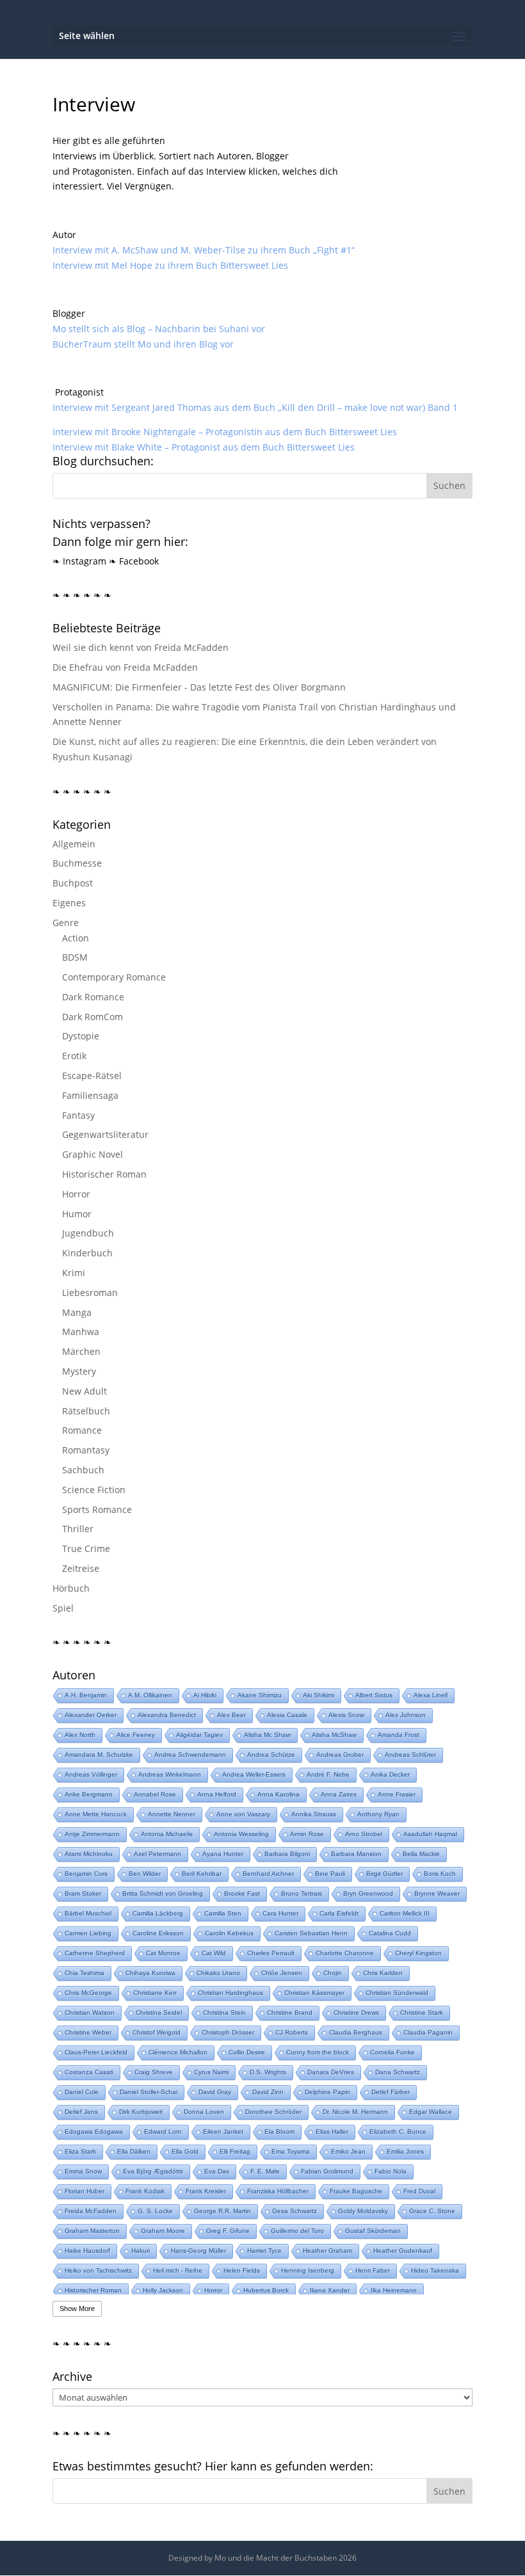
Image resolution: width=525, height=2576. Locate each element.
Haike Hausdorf (87, 2251)
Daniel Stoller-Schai (149, 2092)
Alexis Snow (346, 1715)
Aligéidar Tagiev (199, 1735)
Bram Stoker (83, 1893)
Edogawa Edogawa (94, 2132)
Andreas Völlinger (91, 1774)
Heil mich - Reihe (178, 2270)
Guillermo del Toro (297, 2231)
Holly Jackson (163, 2290)
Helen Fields (242, 2270)
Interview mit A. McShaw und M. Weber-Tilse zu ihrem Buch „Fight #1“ (204, 250)
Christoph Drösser (228, 2032)
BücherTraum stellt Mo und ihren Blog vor (143, 344)
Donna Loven (204, 2112)
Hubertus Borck (266, 2290)
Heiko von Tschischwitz (98, 2270)
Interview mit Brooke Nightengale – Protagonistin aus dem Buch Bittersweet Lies (225, 432)
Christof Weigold (157, 2032)
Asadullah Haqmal (430, 1834)
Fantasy (78, 1115)
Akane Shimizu (260, 1695)
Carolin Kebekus (229, 1933)
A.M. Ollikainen (150, 1695)
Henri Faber (373, 2270)
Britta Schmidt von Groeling (163, 1893)
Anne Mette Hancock (96, 1814)
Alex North (80, 1735)
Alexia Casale (287, 1715)
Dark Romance (93, 997)
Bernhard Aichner (268, 1874)
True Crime (86, 1548)
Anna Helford (217, 1794)
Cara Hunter (280, 1913)
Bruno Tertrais (302, 1893)
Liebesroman (90, 1292)
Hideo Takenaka (435, 2270)
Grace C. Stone (432, 2211)
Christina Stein (224, 2012)
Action (76, 938)
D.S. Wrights (268, 2072)
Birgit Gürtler (384, 1874)
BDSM (75, 957)
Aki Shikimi (319, 1695)
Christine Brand (290, 2012)
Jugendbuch (88, 1233)
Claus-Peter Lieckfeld (96, 2052)
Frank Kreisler (206, 2191)
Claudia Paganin (428, 2032)
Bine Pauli (330, 1874)
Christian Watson (90, 2012)
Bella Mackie (421, 1854)
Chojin (333, 1973)
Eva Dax (217, 2171)
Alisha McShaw (334, 1735)
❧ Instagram (79, 561)
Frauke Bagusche (356, 2191)
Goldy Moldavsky (363, 2211)
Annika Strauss (314, 1814)
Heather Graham (327, 2251)
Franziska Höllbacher (278, 2191)
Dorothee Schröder (273, 2112)
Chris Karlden (383, 1973)
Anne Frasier (397, 1794)
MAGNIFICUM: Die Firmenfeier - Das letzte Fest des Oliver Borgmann (199, 687)
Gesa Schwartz (295, 2211)
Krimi (74, 1273)
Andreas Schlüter (410, 1755)
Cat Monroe (163, 1953)
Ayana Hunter (223, 1854)
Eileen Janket (223, 2132)
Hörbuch (71, 1588)
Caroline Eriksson (158, 1933)
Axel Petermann (157, 1854)
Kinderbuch (87, 1253)
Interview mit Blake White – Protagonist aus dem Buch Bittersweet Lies (204, 447)
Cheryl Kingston (418, 1953)
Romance (82, 1430)
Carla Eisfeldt (339, 1913)
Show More (77, 2308)
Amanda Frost (399, 1735)
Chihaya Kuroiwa (150, 1973)
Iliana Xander (330, 2290)
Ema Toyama (291, 2151)
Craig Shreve (154, 2072)
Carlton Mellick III (405, 1913)
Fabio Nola (391, 2171)
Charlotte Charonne (345, 1953)
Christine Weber (88, 2032)
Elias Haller (332, 2132)
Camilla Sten (223, 1913)
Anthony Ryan (378, 1814)
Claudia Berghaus (356, 2032)
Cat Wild (214, 1953)
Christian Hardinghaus (230, 1993)
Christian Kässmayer (314, 1993)
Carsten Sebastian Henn (311, 1933)
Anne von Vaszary (243, 1814)
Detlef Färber (391, 2092)
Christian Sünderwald (397, 1993)
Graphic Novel (93, 1154)
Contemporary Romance (114, 977)
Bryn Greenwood (368, 1893)
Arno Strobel (364, 1834)
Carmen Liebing (88, 1933)
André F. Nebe (328, 1774)
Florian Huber (85, 2191)
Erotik (74, 1056)
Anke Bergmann (89, 1794)
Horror (76, 1194)
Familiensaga (90, 1095)
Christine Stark (422, 2012)
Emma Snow (83, 2171)
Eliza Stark (80, 2151)
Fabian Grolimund (327, 2171)
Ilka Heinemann (394, 2290)
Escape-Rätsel (92, 1076)
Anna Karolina (279, 1794)
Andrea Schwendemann (190, 1755)
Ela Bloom (279, 2132)
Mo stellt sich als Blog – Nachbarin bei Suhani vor (159, 329)
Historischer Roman (104, 1174)
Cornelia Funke (392, 2052)
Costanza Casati (89, 2072)
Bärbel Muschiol (88, 1913)
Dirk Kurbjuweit (141, 2112)
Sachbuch (83, 1470)
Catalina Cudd (390, 1933)
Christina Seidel (159, 2012)
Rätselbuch (86, 1411)
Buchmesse (77, 863)
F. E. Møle (265, 2171)
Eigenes (69, 903)
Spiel (63, 1608)
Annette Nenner (172, 1814)
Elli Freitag (235, 2151)
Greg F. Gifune (228, 2231)
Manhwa (81, 1332)
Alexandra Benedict (167, 1715)
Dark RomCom (93, 1017)
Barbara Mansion (356, 1854)
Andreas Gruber (340, 1755)
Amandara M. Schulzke (99, 1755)
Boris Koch (440, 1874)
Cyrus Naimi (211, 2072)
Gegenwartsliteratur (105, 1134)
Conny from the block (318, 2052)
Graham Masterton (92, 2231)
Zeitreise (81, 1568)
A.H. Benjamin (86, 1695)
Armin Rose (307, 1834)
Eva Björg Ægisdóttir (153, 2171)
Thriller (78, 1529)
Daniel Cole (82, 2092)
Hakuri (141, 2251)
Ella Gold (185, 2151)
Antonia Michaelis (167, 1834)
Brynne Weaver (437, 1893)
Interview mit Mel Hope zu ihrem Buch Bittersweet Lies (170, 265)
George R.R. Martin (222, 2211)
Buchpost (73, 883)
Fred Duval (419, 2191)
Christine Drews (356, 2012)
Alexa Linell (431, 1695)
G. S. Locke (155, 2211)
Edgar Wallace (431, 2112)
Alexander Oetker (91, 1715)
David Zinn (268, 2092)
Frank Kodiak (145, 2191)
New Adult (85, 1391)
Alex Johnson (406, 1715)
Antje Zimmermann (92, 1834)
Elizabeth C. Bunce (398, 2132)
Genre (66, 923)
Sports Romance (97, 1509)
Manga (77, 1312)
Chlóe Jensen (282, 1973)
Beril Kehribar (202, 1874)
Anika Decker (390, 1774)
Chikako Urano (218, 1973)
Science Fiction (94, 1490)
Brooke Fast (242, 1893)
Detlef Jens (81, 2112)
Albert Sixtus (374, 1695)
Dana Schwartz (398, 2072)
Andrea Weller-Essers (254, 1774)
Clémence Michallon (178, 2052)
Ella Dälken (134, 2151)
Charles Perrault (271, 1953)
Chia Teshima (85, 1973)
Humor (77, 1214)
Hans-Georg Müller (198, 2251)
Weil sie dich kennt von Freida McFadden (141, 647)
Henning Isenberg (308, 2270)
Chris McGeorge (88, 1993)
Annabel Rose (155, 1794)
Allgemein (74, 844)
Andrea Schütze (271, 1755)
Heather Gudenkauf (403, 2251)
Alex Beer (231, 1715)
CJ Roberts (292, 2032)
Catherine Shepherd (95, 1953)
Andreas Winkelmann (170, 1774)
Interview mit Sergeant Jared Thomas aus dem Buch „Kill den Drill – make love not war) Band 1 (255, 407)
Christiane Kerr (155, 1993)
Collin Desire (247, 2052)
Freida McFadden (91, 2211)
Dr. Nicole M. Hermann (355, 2112)
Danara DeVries (331, 2072)
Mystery (79, 1371)
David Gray (215, 2092)
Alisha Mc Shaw (267, 1735)
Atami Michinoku (89, 1854)
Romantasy (86, 1450)
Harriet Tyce (264, 2251)
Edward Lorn (163, 2132)
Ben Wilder (145, 1874)
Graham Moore (163, 2231)
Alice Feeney (136, 1735)
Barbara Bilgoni (287, 1854)
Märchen (81, 1351)
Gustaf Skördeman (373, 2231)
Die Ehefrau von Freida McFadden (125, 667)
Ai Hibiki (205, 1695)
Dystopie (81, 1036)
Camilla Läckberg (158, 1913)
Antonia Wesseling (241, 1834)
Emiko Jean (348, 2151)
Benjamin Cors (86, 1874)
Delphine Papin (327, 2092)
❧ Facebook (134, 561)
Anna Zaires (339, 1794)
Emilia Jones (405, 2151)
